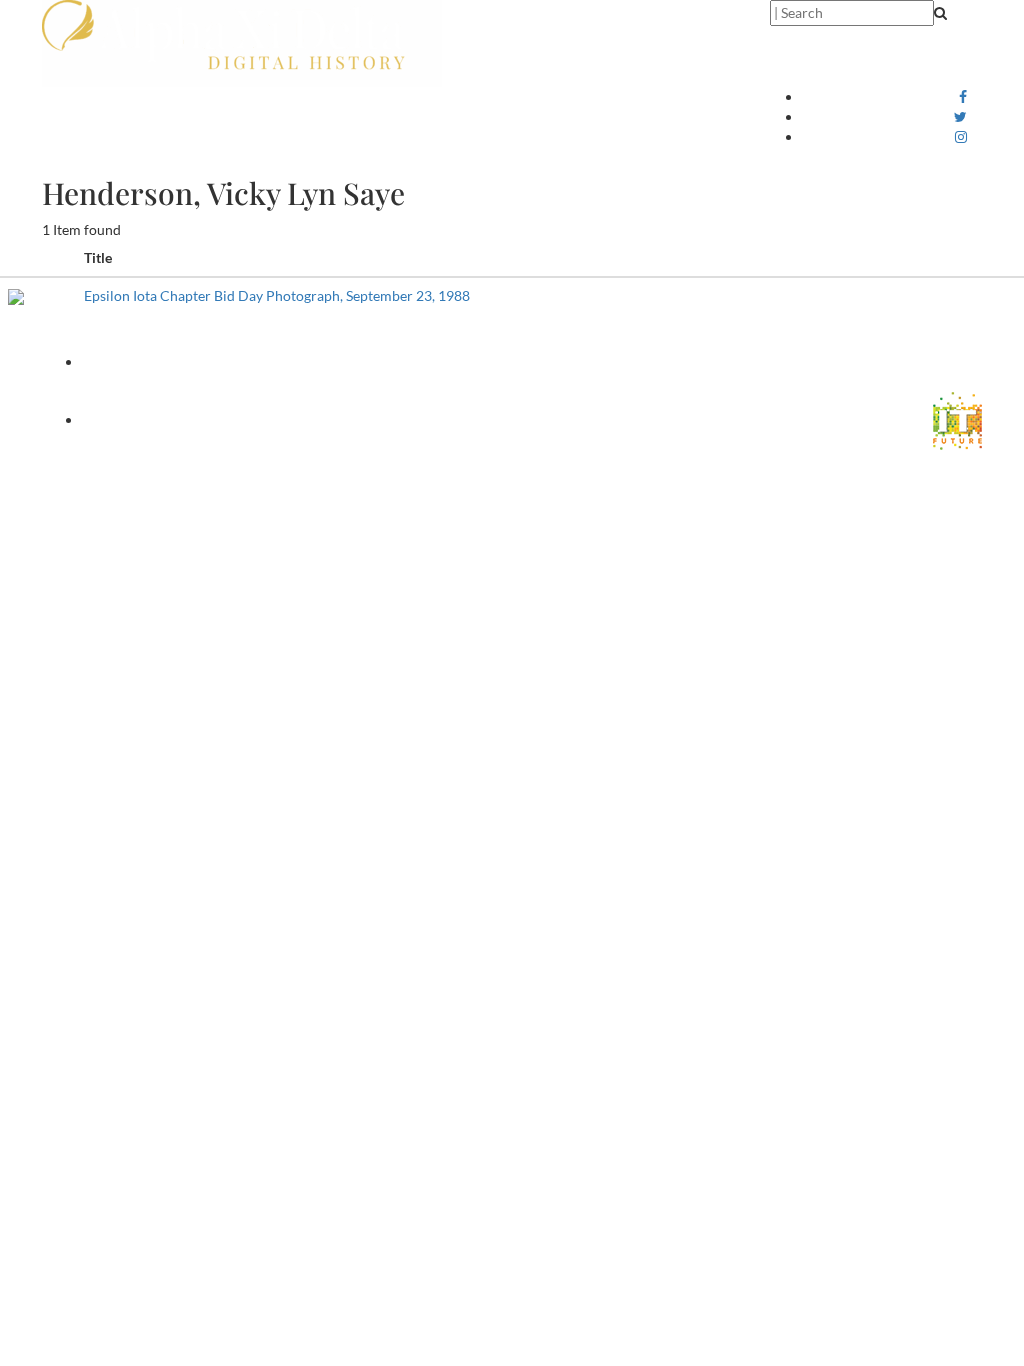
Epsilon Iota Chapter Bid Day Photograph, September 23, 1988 (277, 295)
